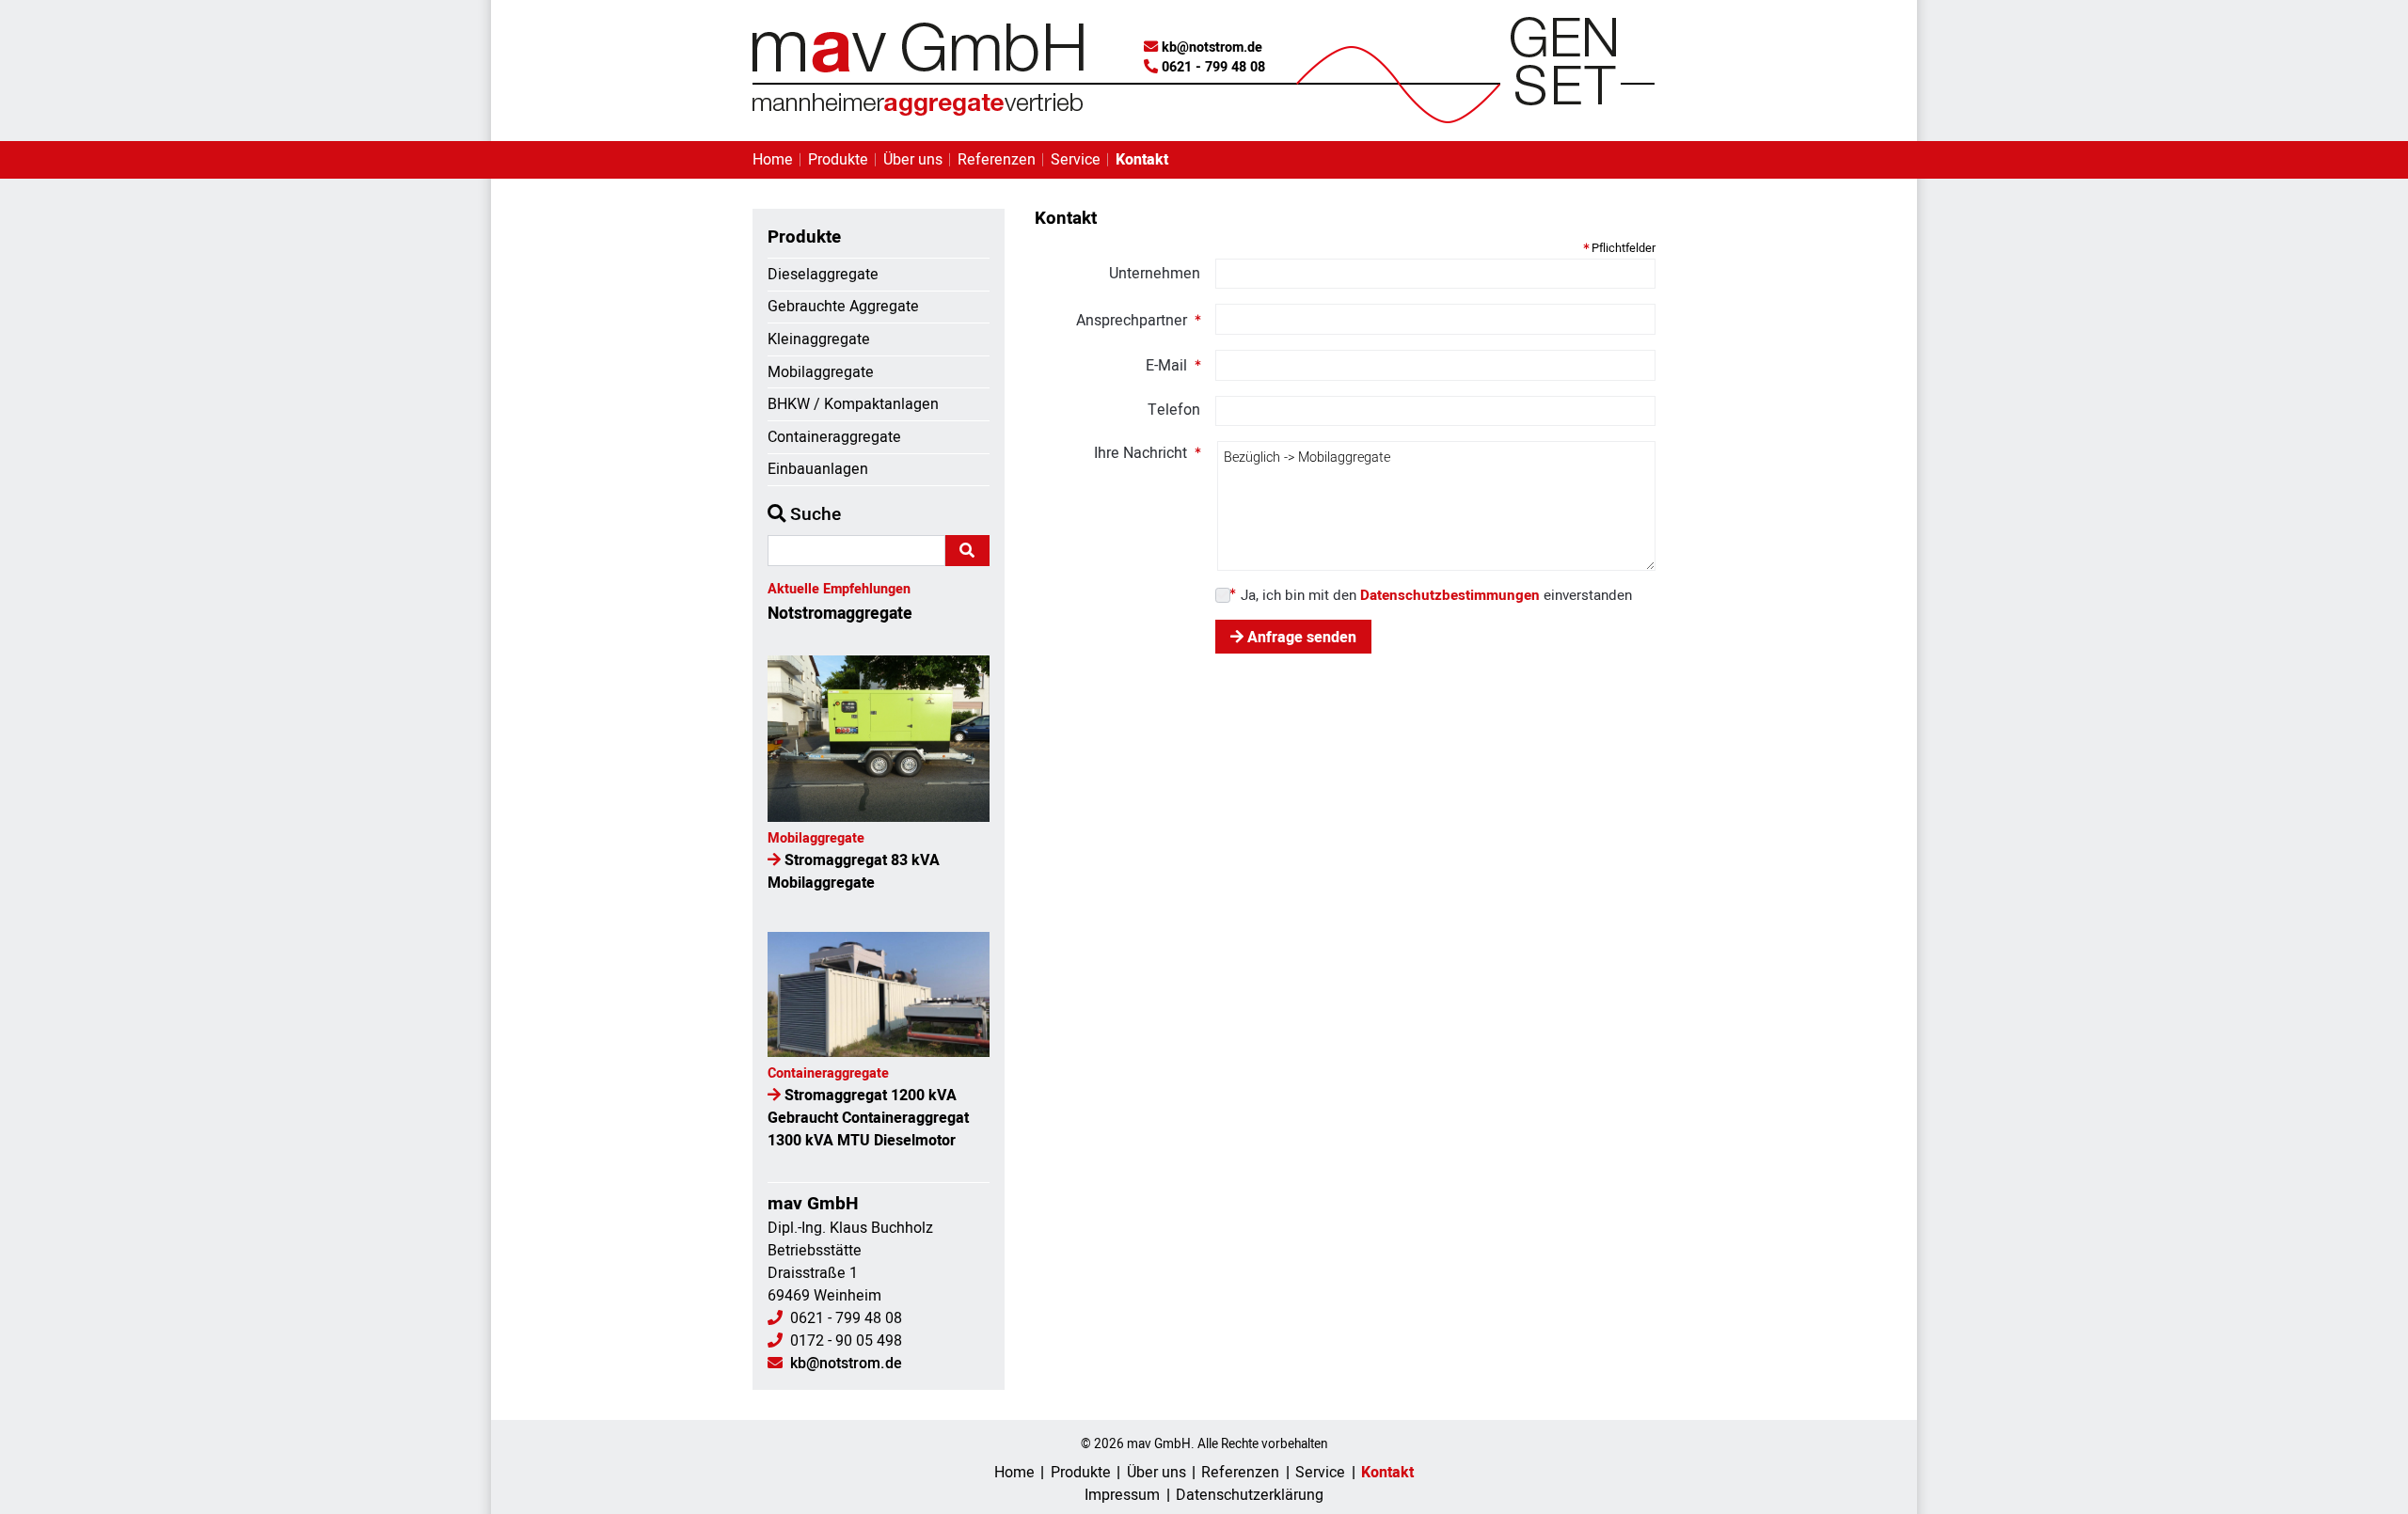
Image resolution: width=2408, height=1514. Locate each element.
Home (773, 160)
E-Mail (1166, 365)
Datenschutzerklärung (1250, 1495)
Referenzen (997, 160)
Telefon (1174, 410)
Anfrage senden (1300, 638)
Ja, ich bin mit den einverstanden (1436, 596)
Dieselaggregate (823, 275)
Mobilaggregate (821, 372)
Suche (813, 514)
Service (1076, 160)
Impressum (1122, 1495)
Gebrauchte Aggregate (843, 307)
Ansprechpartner (1132, 320)
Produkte (838, 160)
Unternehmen (1155, 274)
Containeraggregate (834, 437)
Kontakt (1142, 160)
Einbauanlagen (818, 469)
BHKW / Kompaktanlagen (853, 404)
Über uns (913, 160)
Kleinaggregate (819, 339)
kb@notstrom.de (1212, 47)
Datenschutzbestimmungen (1450, 595)
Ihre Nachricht (1141, 453)
